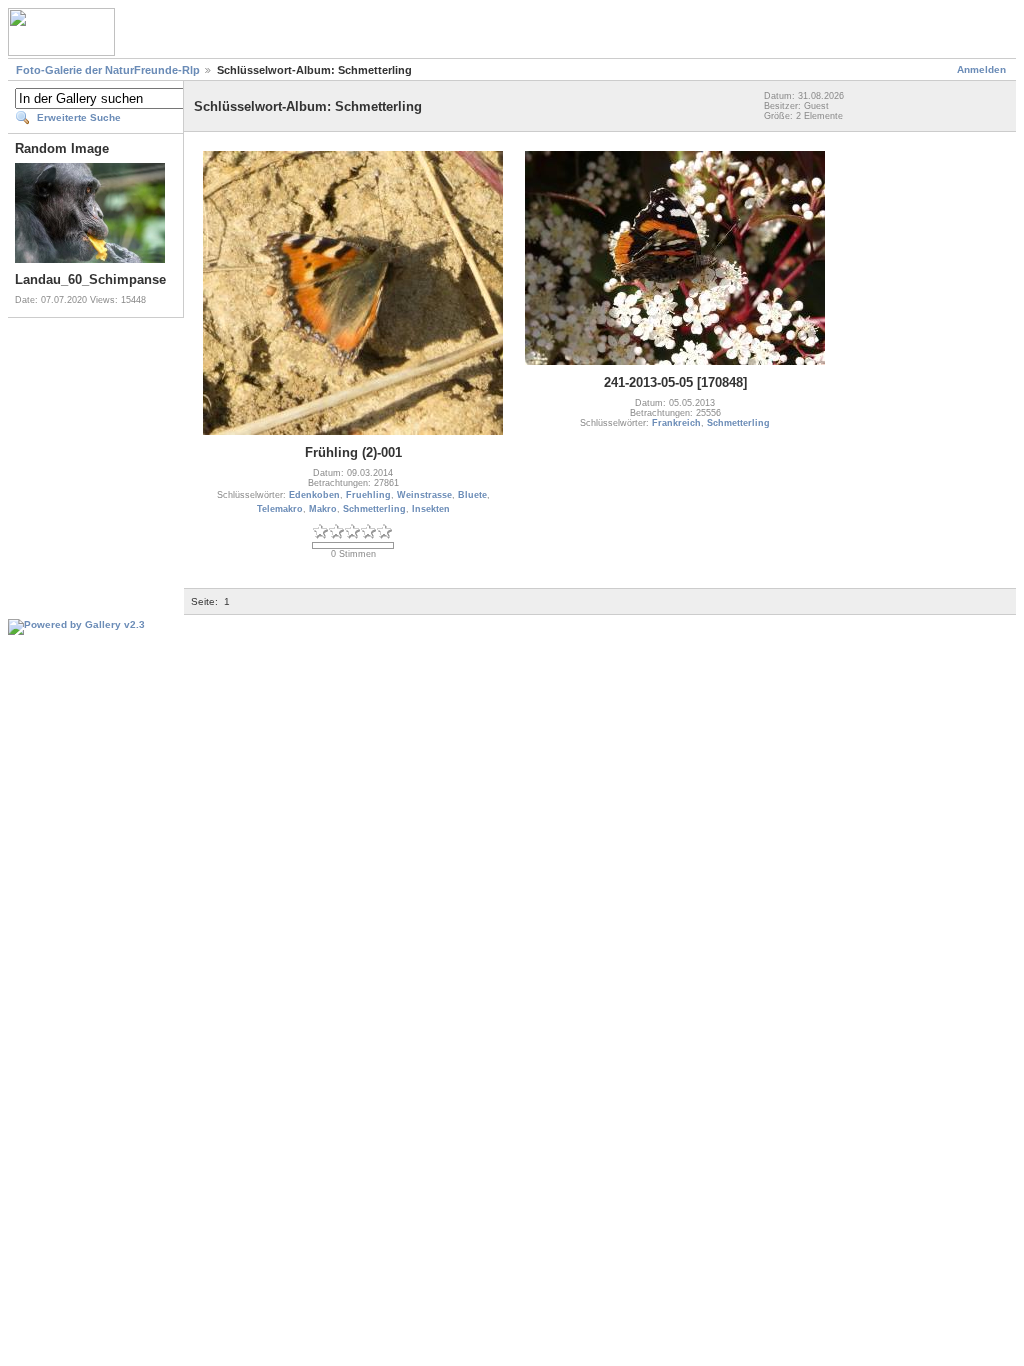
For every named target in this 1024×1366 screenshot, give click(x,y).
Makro (323, 509)
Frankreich (676, 423)
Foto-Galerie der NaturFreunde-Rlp (108, 70)
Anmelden (981, 69)
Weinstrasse (424, 495)
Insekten (431, 509)
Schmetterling (374, 509)
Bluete (472, 495)
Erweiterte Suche (79, 117)
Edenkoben (314, 495)
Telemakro (280, 509)
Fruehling (368, 495)
